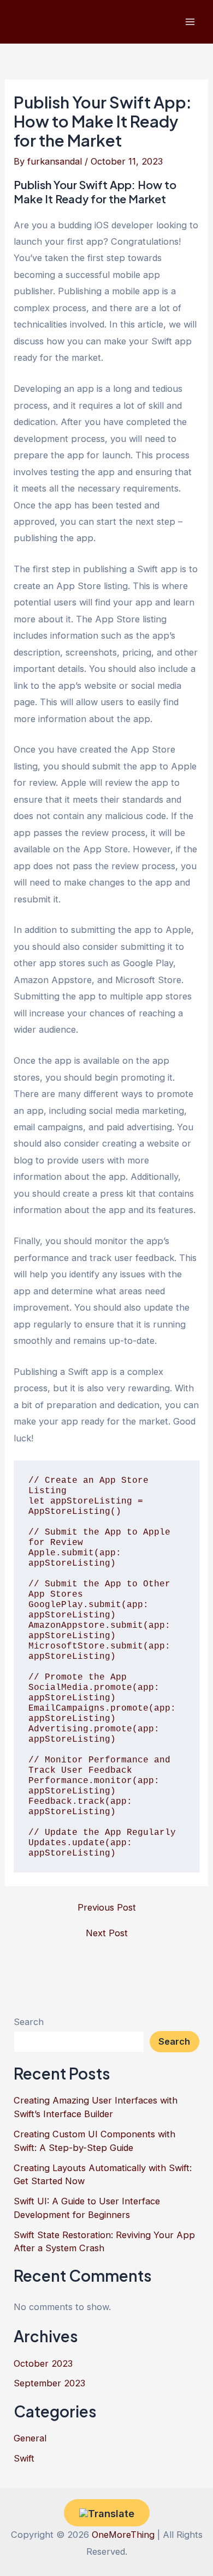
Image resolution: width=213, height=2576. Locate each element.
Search (29, 2022)
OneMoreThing (123, 2535)
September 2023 (49, 2383)
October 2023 (43, 2363)
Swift (24, 2458)
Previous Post (107, 1907)
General (30, 2438)
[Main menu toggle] (190, 22)
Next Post (107, 1933)
